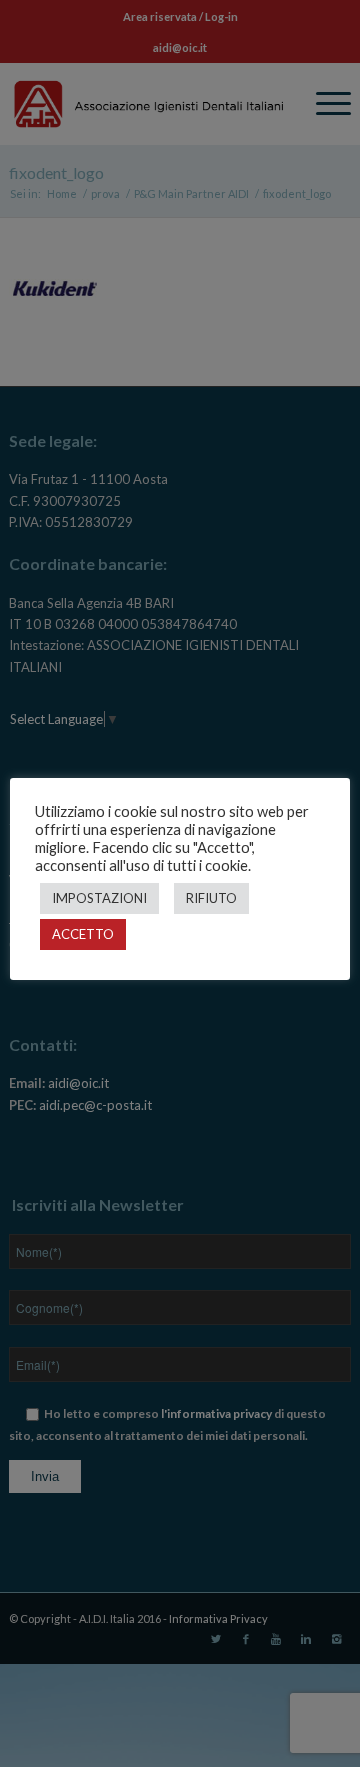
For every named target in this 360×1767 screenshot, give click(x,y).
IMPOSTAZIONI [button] (99, 898)
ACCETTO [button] (83, 934)
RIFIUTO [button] (211, 898)
